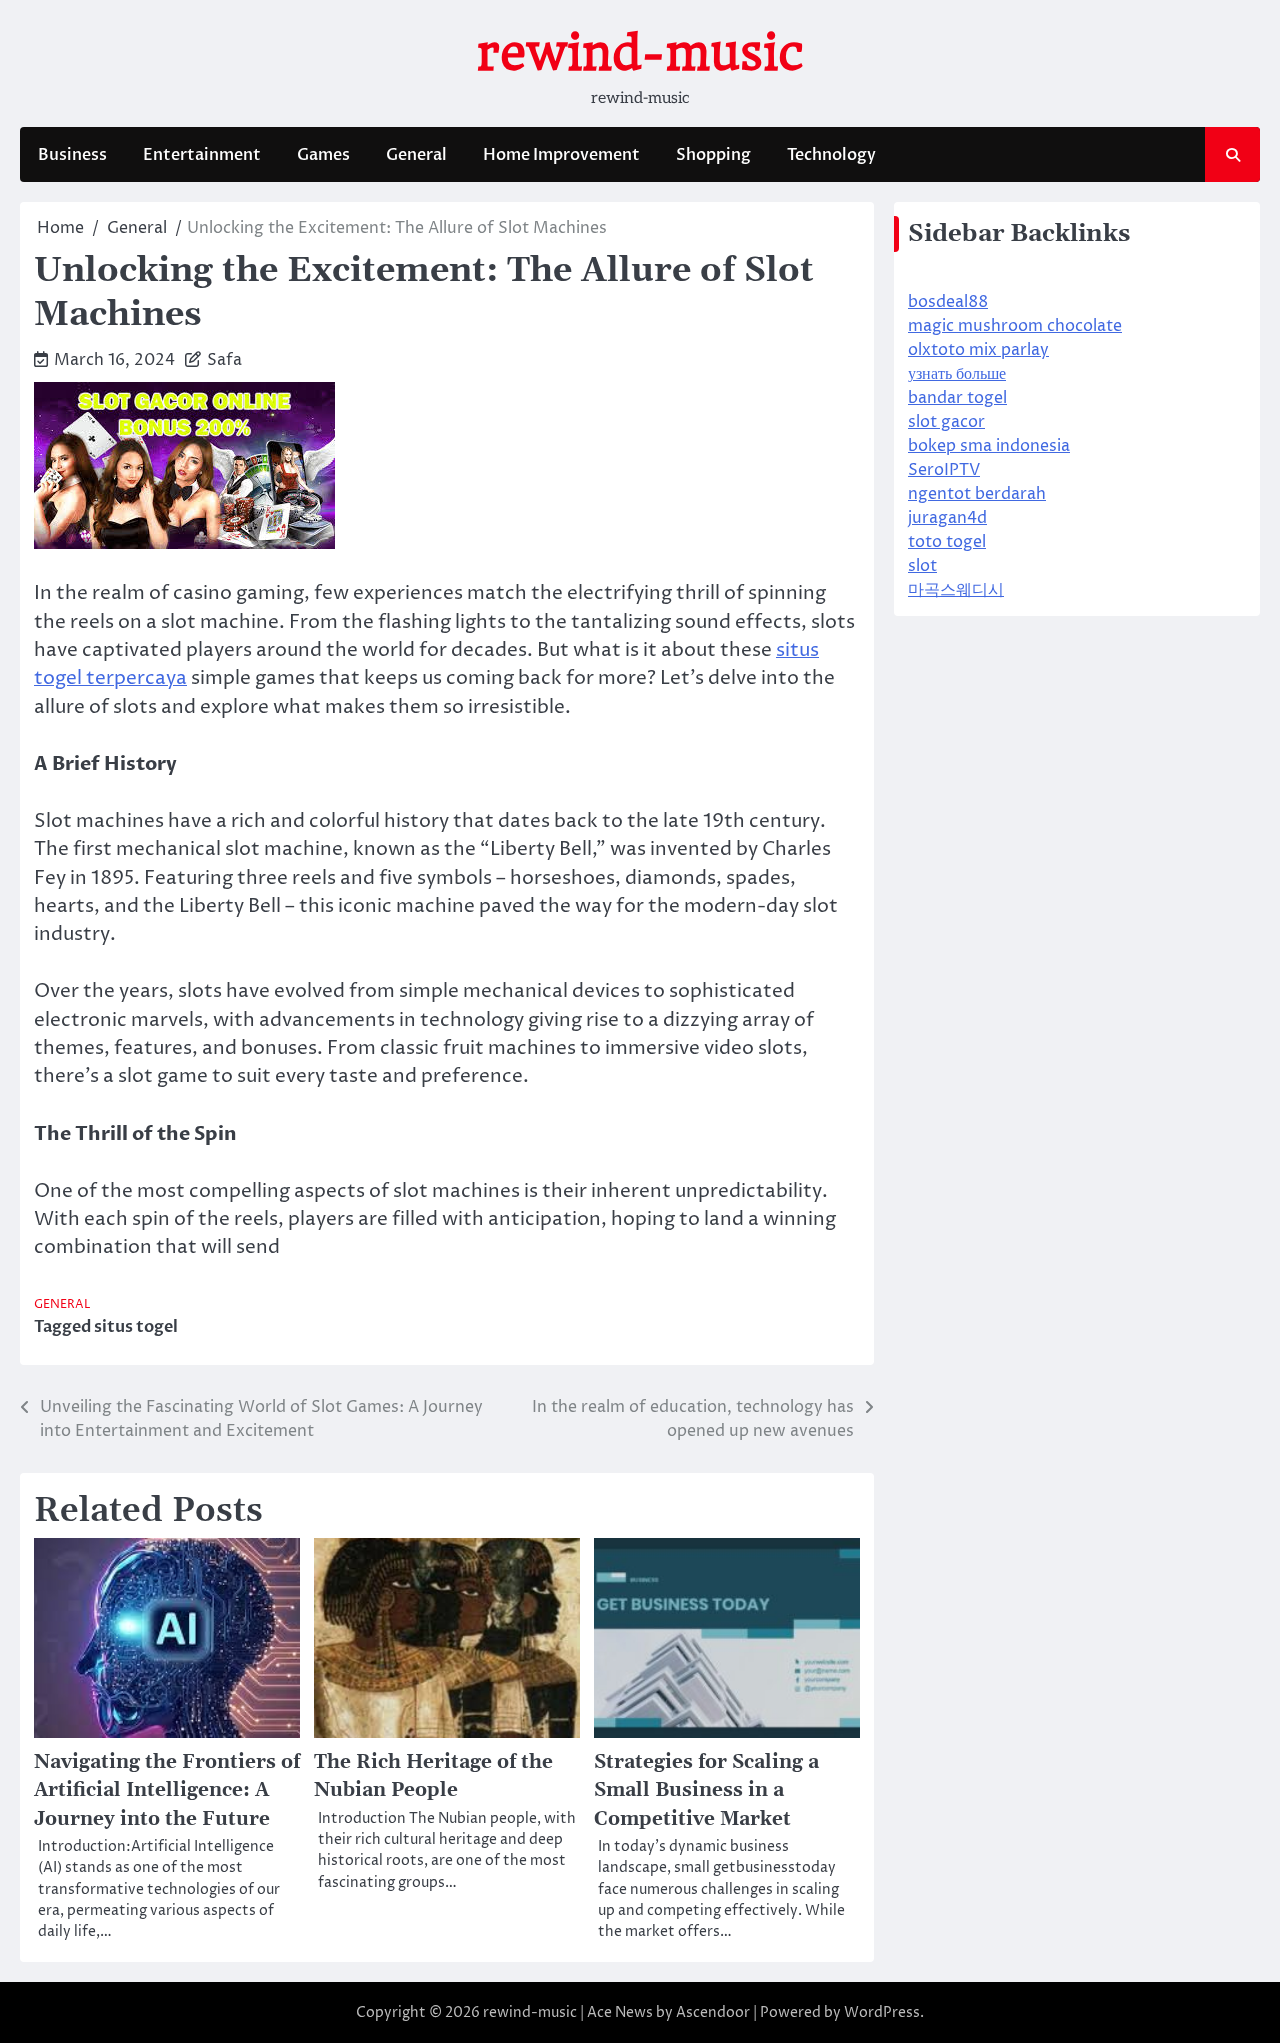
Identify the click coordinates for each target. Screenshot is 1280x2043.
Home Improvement (561, 155)
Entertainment (202, 155)
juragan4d (947, 518)
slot (922, 566)
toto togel (947, 542)
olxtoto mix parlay (978, 350)
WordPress (882, 2012)
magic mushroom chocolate (1015, 326)
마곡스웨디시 (956, 590)
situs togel (136, 1327)
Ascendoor (713, 2012)
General (416, 155)
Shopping (713, 155)
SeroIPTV (944, 470)
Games (323, 155)
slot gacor (946, 422)
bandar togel (957, 398)
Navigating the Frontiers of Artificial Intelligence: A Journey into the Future (167, 1790)
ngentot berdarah (977, 494)
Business (72, 155)
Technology (831, 155)
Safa (224, 360)
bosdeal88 (948, 302)
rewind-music (640, 53)
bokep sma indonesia (989, 446)
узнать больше (957, 374)
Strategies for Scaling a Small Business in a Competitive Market (706, 1790)
